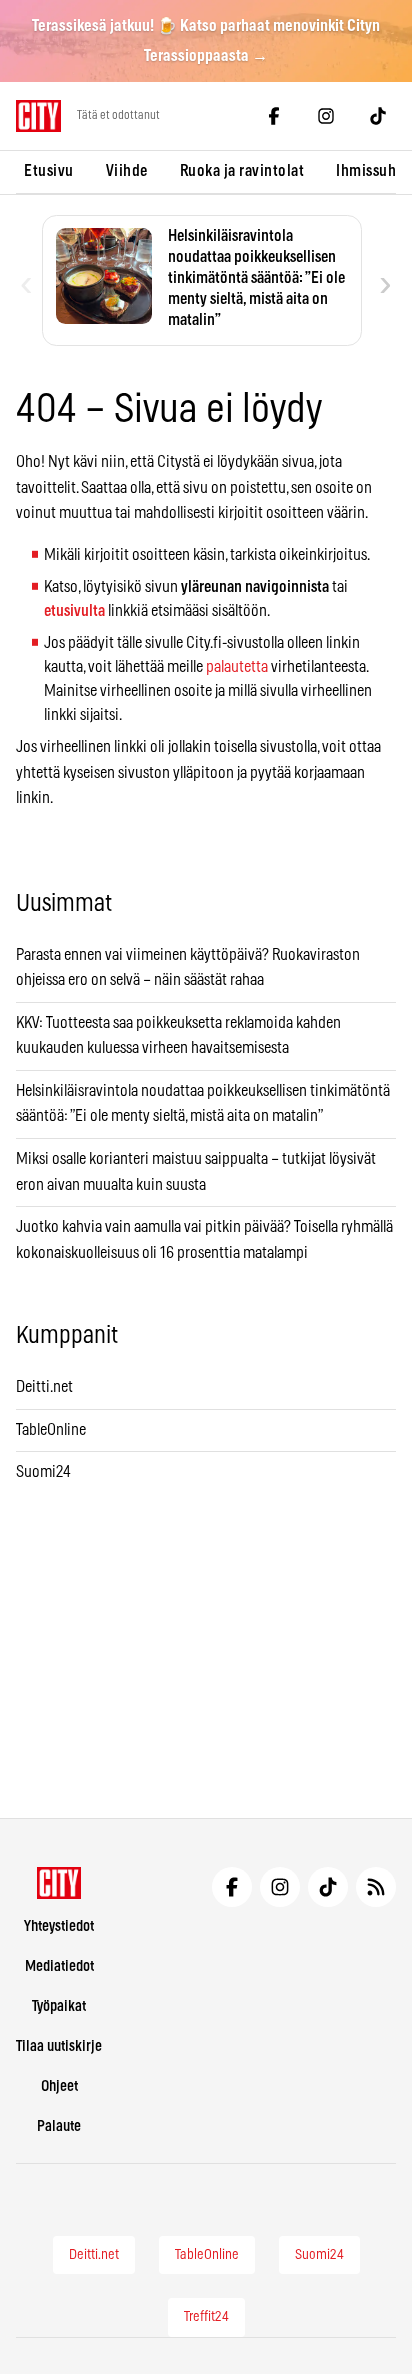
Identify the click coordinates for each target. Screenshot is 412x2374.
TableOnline (51, 1430)
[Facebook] (274, 116)
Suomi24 (43, 1472)
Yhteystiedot (59, 1926)
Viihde (127, 171)
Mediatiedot (59, 1966)
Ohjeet (59, 2086)
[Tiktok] (378, 116)
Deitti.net (44, 1387)
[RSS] (376, 1887)
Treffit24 (206, 2317)
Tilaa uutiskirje (59, 2046)
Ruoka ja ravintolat (242, 171)
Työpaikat (59, 2006)
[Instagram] (326, 116)
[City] (59, 1883)
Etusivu (49, 171)
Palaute (59, 2126)
